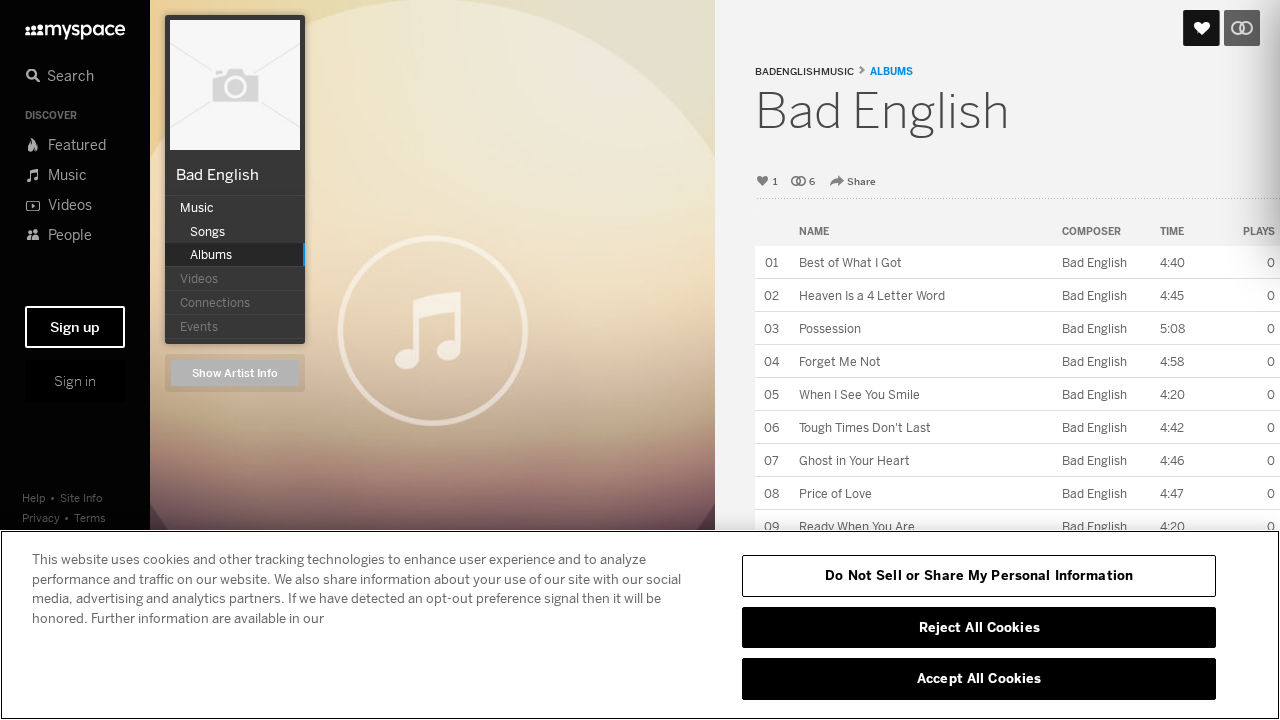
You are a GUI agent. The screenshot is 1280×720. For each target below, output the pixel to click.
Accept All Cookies (979, 678)
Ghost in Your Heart (854, 460)
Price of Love (835, 493)
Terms (90, 517)
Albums (891, 71)
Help (34, 497)
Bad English (217, 174)
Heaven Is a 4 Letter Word (872, 295)
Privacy (41, 517)
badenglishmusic (804, 71)
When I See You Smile (859, 394)
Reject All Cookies (979, 627)
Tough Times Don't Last (865, 427)
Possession (830, 328)
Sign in (75, 381)
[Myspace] (75, 26)
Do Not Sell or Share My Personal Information (979, 575)
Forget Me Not (840, 361)
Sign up (75, 327)
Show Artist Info (235, 373)
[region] (640, 625)
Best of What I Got (850, 262)
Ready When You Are (857, 526)
